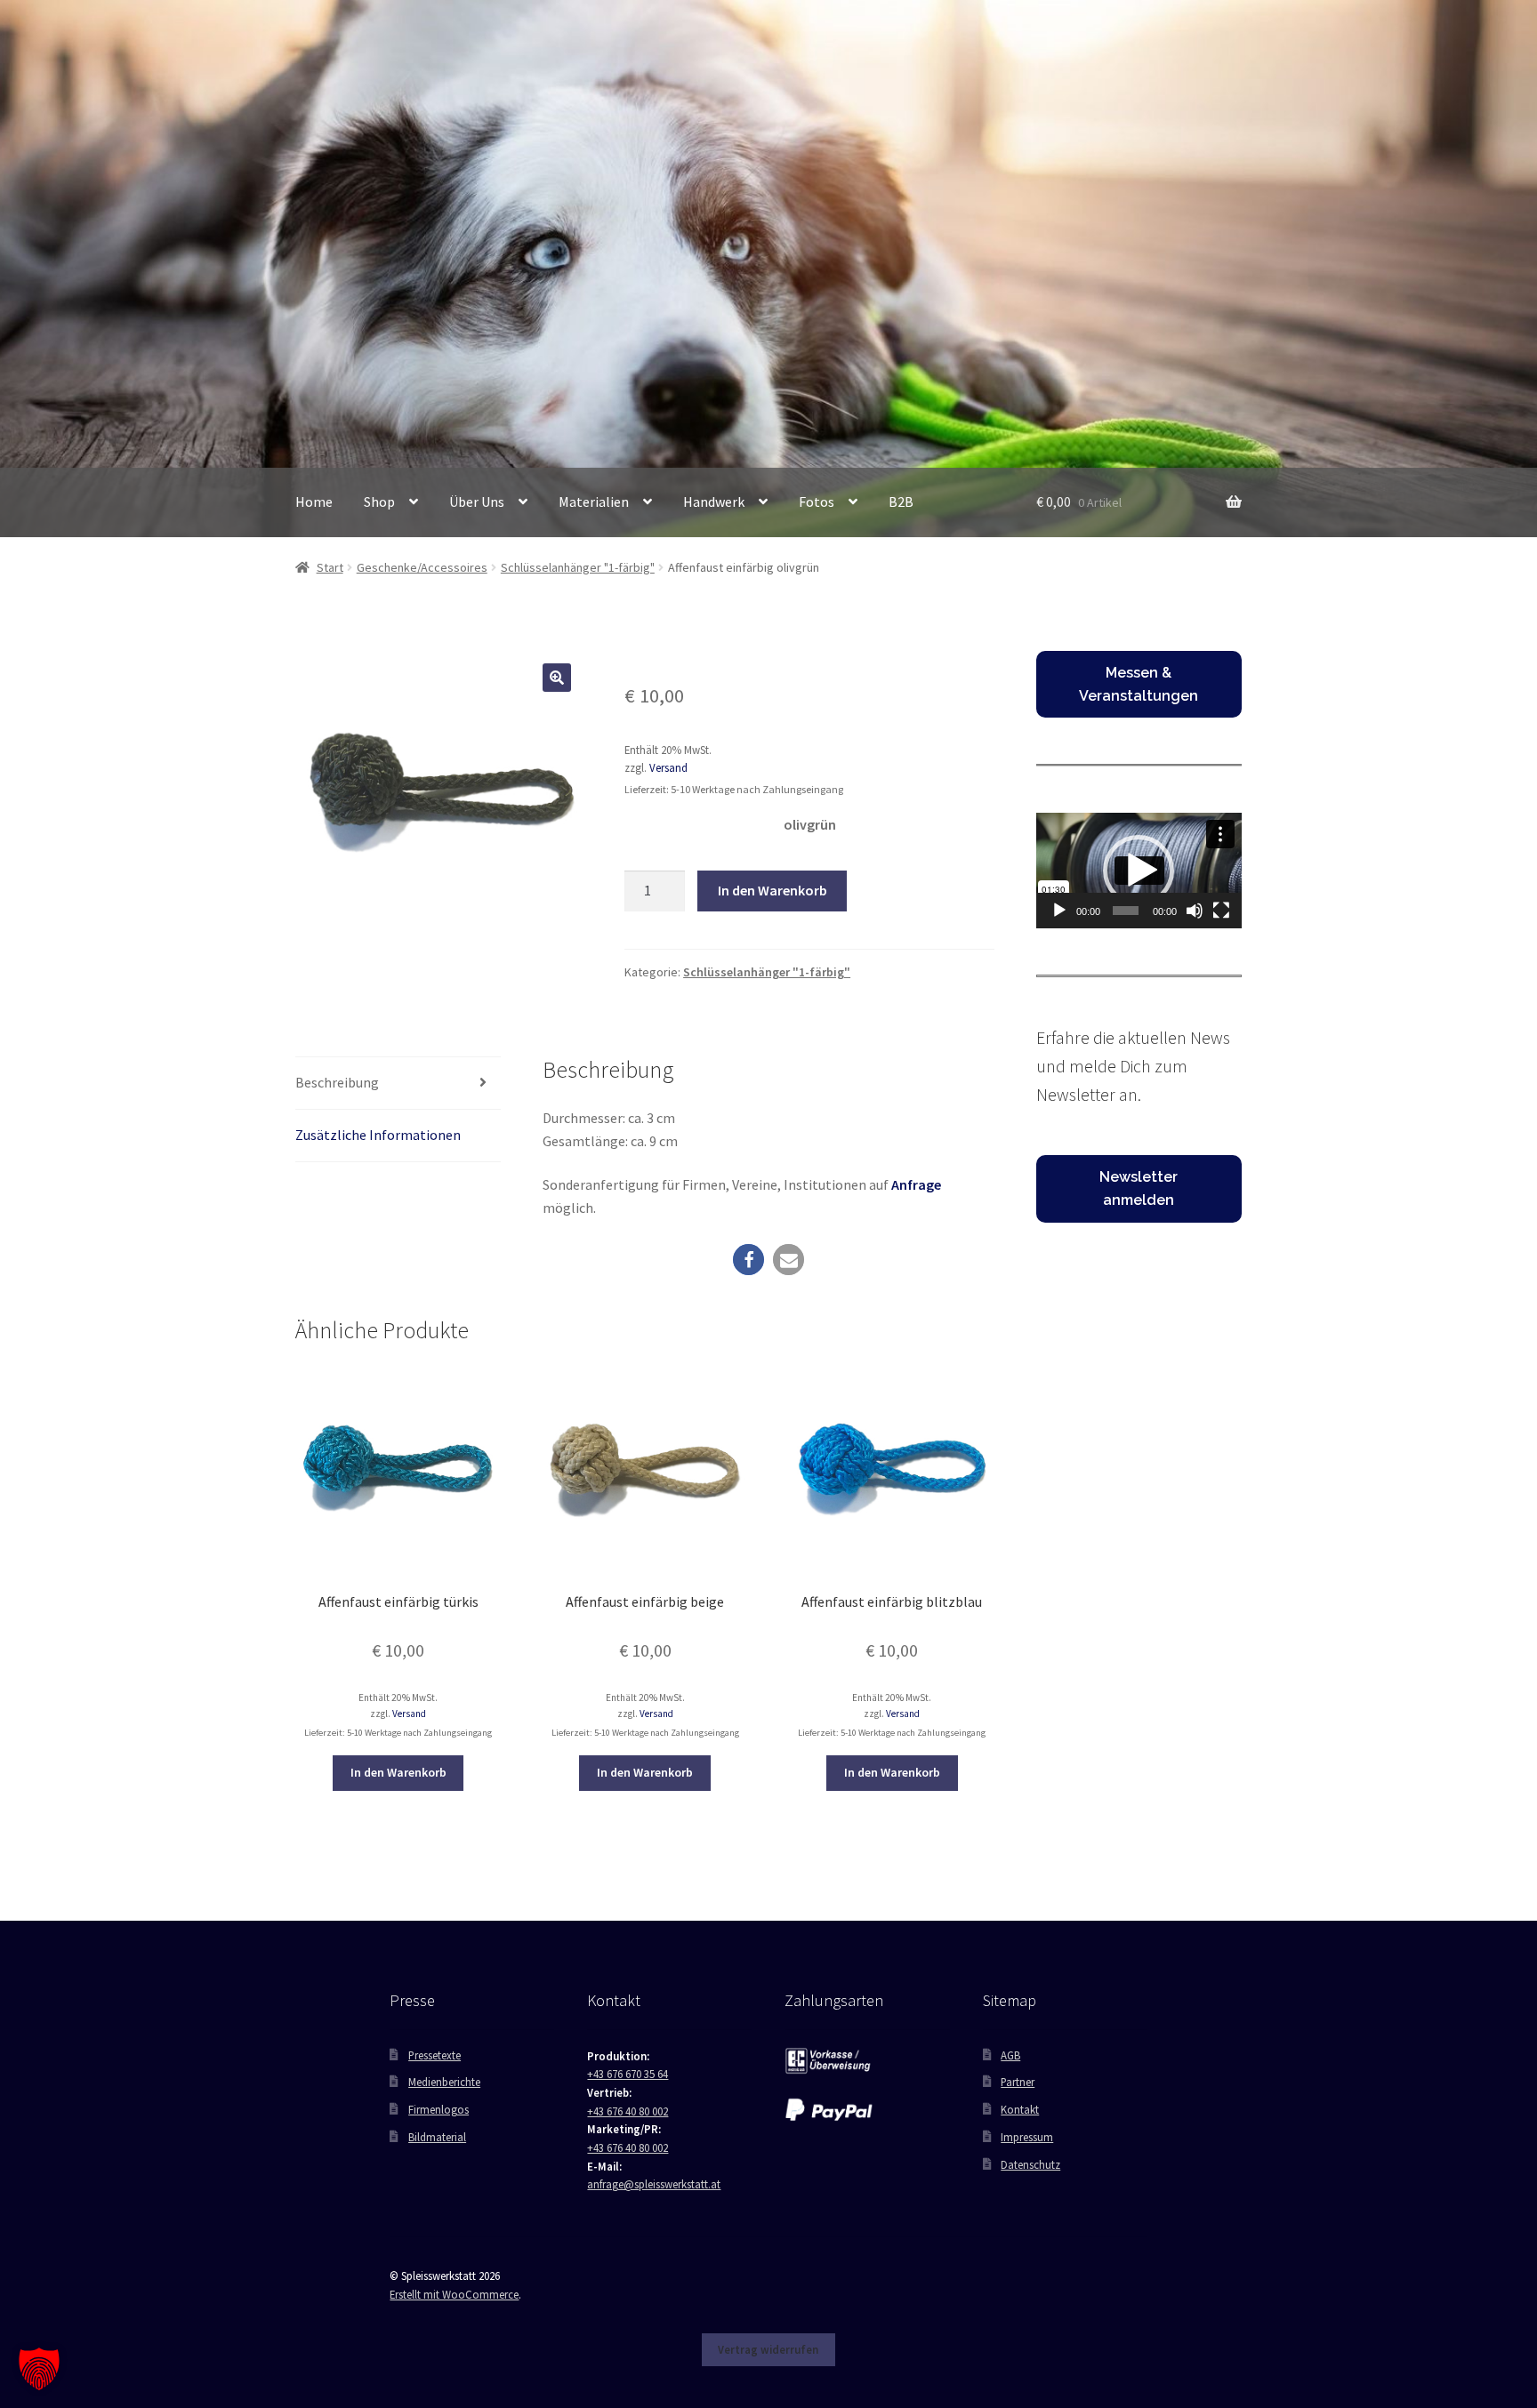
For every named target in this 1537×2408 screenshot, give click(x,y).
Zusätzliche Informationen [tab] (378, 1135)
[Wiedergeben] (1059, 911)
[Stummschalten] (1195, 911)
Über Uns (477, 502)
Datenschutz (1030, 2164)
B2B (901, 502)
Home (314, 502)
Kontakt (1020, 2109)
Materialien (594, 502)
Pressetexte (435, 2055)
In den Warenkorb (773, 890)
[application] (1139, 871)
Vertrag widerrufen (768, 2349)
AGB (1010, 2055)
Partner (1018, 2082)
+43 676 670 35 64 (628, 2074)
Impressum (1027, 2137)
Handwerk (714, 502)
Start (330, 567)
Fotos (817, 502)
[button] (557, 678)
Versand (668, 767)
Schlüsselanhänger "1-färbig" (578, 567)
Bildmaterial (437, 2137)
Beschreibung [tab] (337, 1082)
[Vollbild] (1221, 911)
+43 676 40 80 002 (628, 2111)
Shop (379, 502)
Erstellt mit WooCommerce (454, 2294)
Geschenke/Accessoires (422, 567)
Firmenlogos (439, 2109)
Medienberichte (444, 2082)
